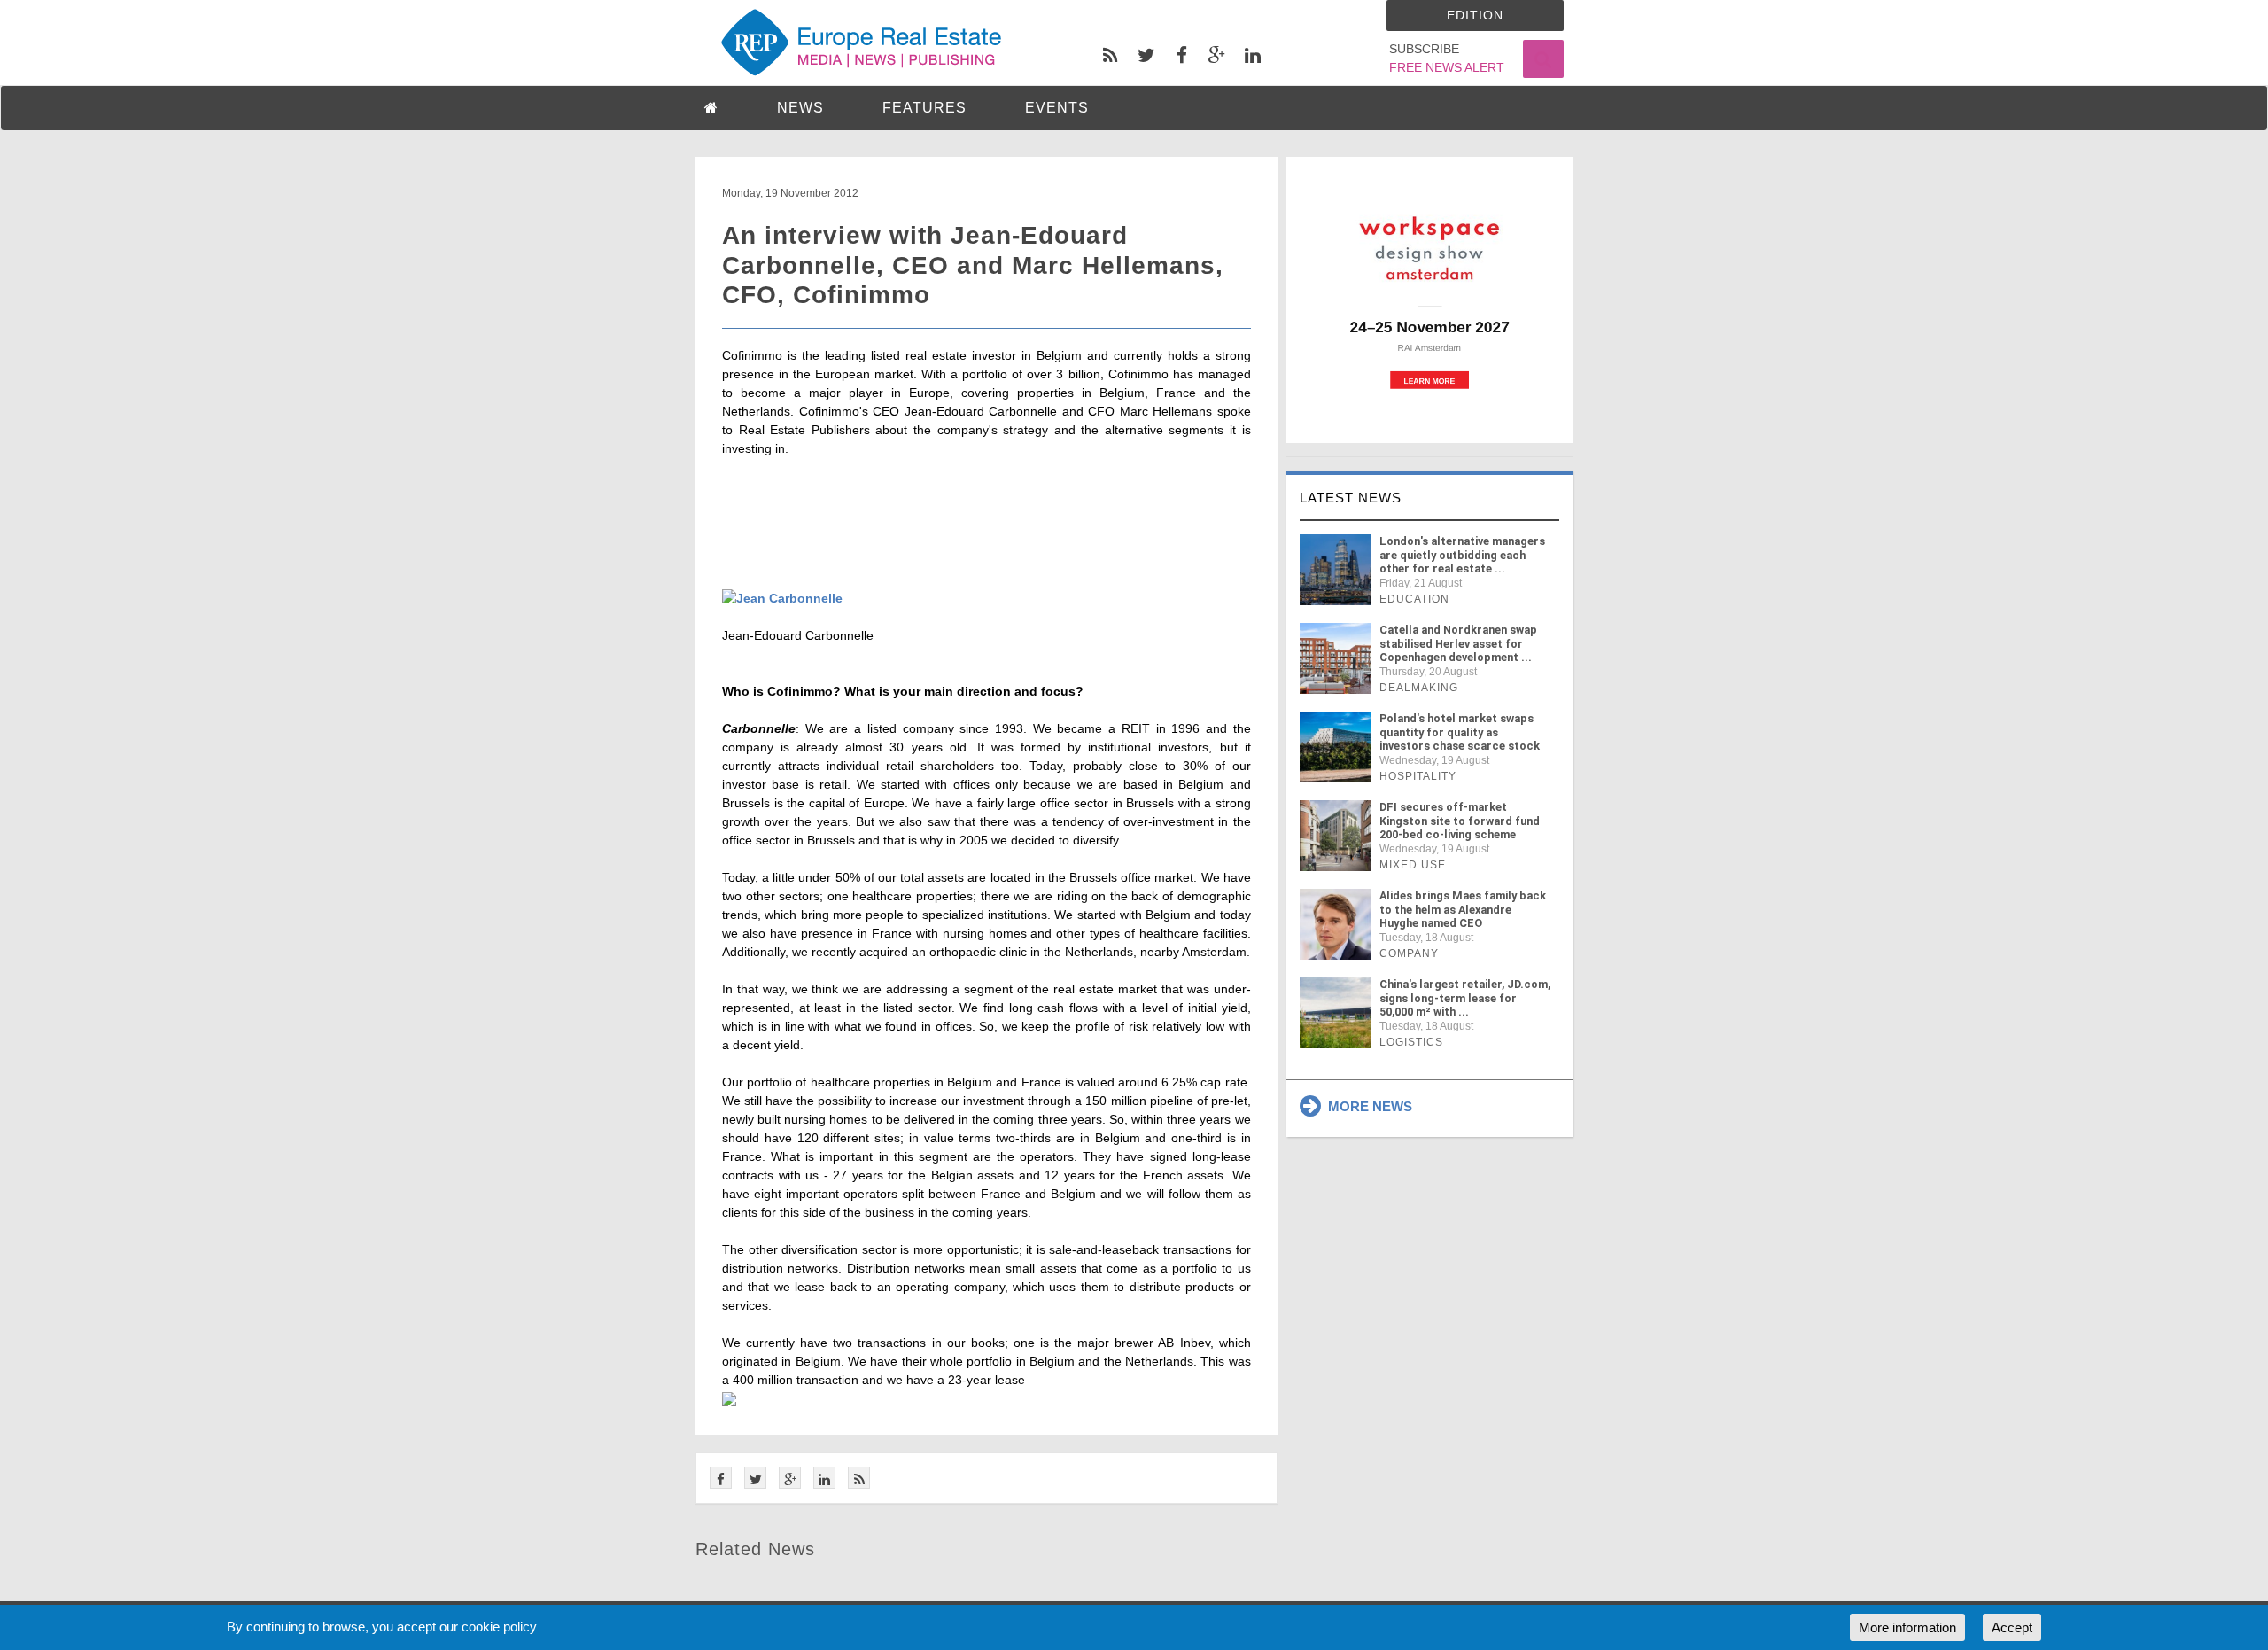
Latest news (1351, 498)
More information (1907, 1627)
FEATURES (924, 108)
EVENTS (1057, 108)
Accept (2012, 1627)
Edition (1475, 15)
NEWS (800, 108)
